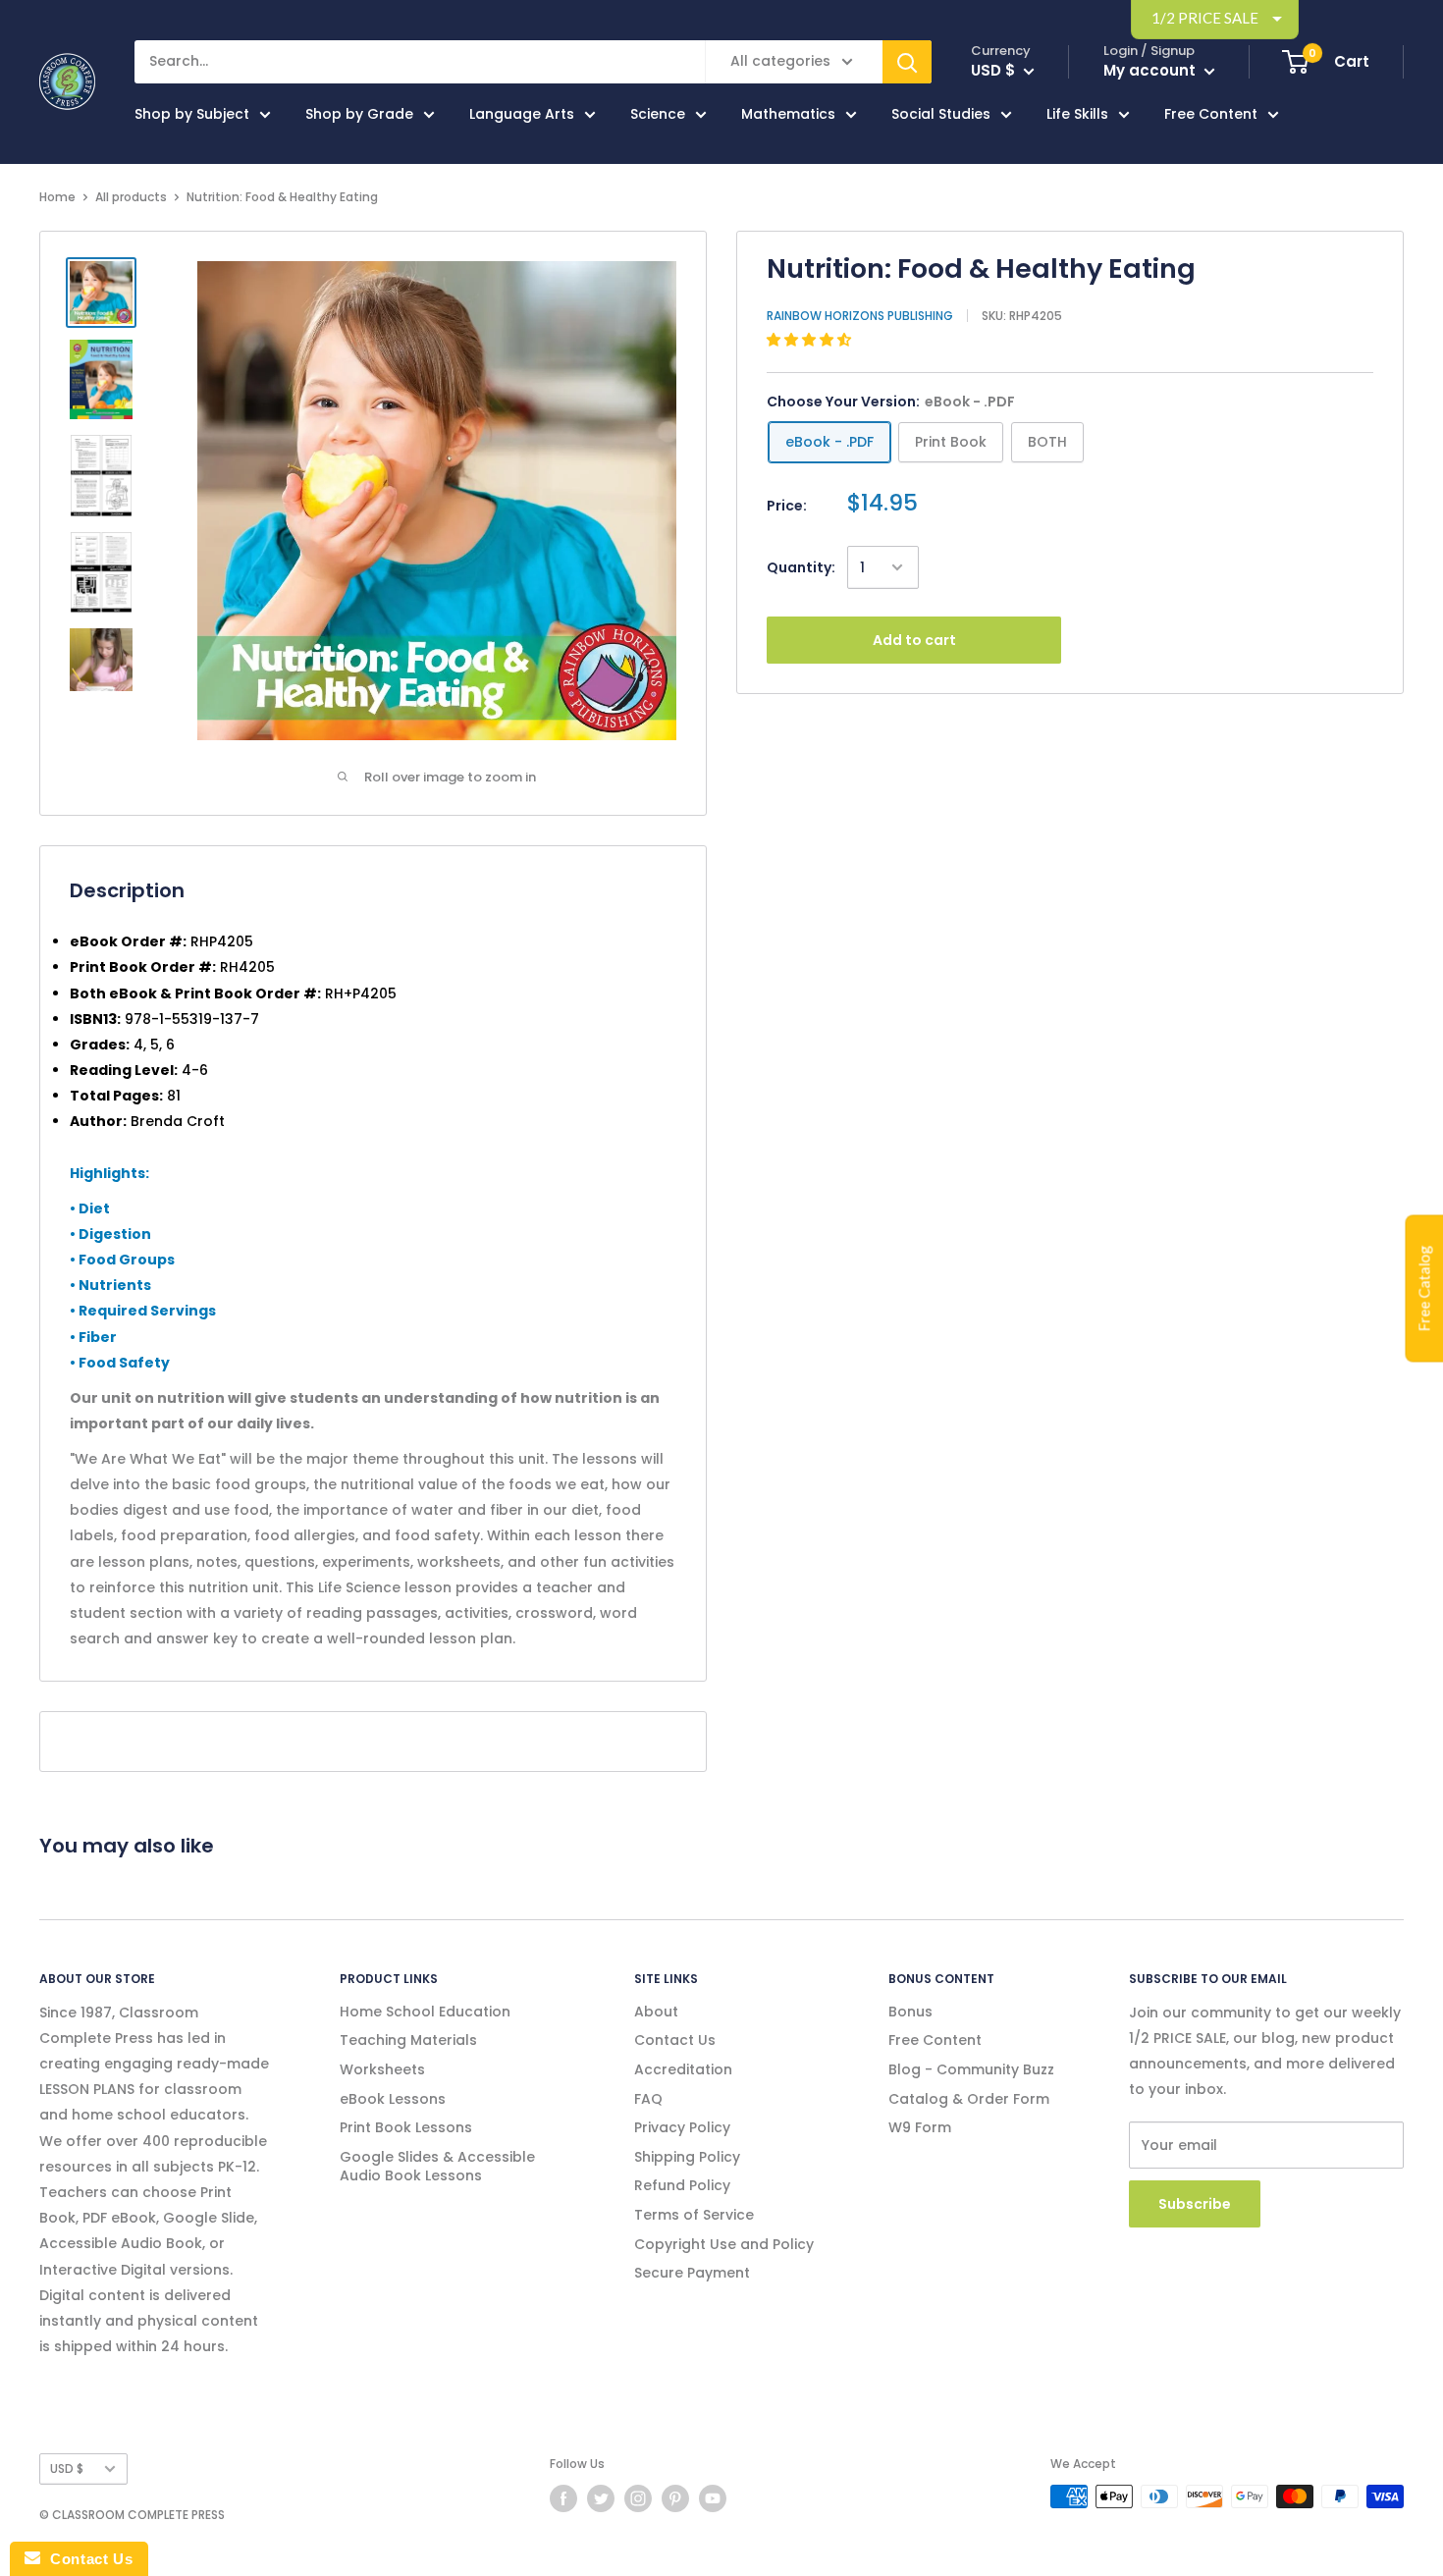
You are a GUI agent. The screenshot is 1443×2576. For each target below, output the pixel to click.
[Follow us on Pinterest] (675, 2498)
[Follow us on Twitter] (601, 2498)
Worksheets (382, 2069)
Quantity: (801, 567)
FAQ (648, 2099)
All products (131, 197)
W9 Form (920, 2127)
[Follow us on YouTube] (713, 2498)
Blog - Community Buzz (971, 2069)
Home (57, 197)
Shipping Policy (687, 2157)
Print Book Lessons (406, 2127)
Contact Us (675, 2040)
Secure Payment (692, 2273)
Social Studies (941, 114)
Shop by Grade (359, 114)
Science (658, 114)
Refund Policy (682, 2185)
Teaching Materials (408, 2040)
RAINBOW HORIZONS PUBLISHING (860, 316)
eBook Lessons (393, 2099)
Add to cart (914, 640)
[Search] (907, 62)
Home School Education (425, 2012)
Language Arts (522, 114)
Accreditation (683, 2069)
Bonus (910, 2012)
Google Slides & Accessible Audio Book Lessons (437, 2167)
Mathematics (788, 114)
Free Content (1211, 114)
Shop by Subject (192, 114)
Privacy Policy (682, 2127)
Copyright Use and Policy (724, 2244)
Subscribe (1195, 2204)
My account (1151, 70)
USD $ (67, 2469)
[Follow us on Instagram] (638, 2498)
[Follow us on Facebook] (563, 2498)
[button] (811, 340)
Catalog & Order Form (969, 2099)
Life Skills (1077, 114)
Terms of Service (694, 2215)
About (656, 2012)
